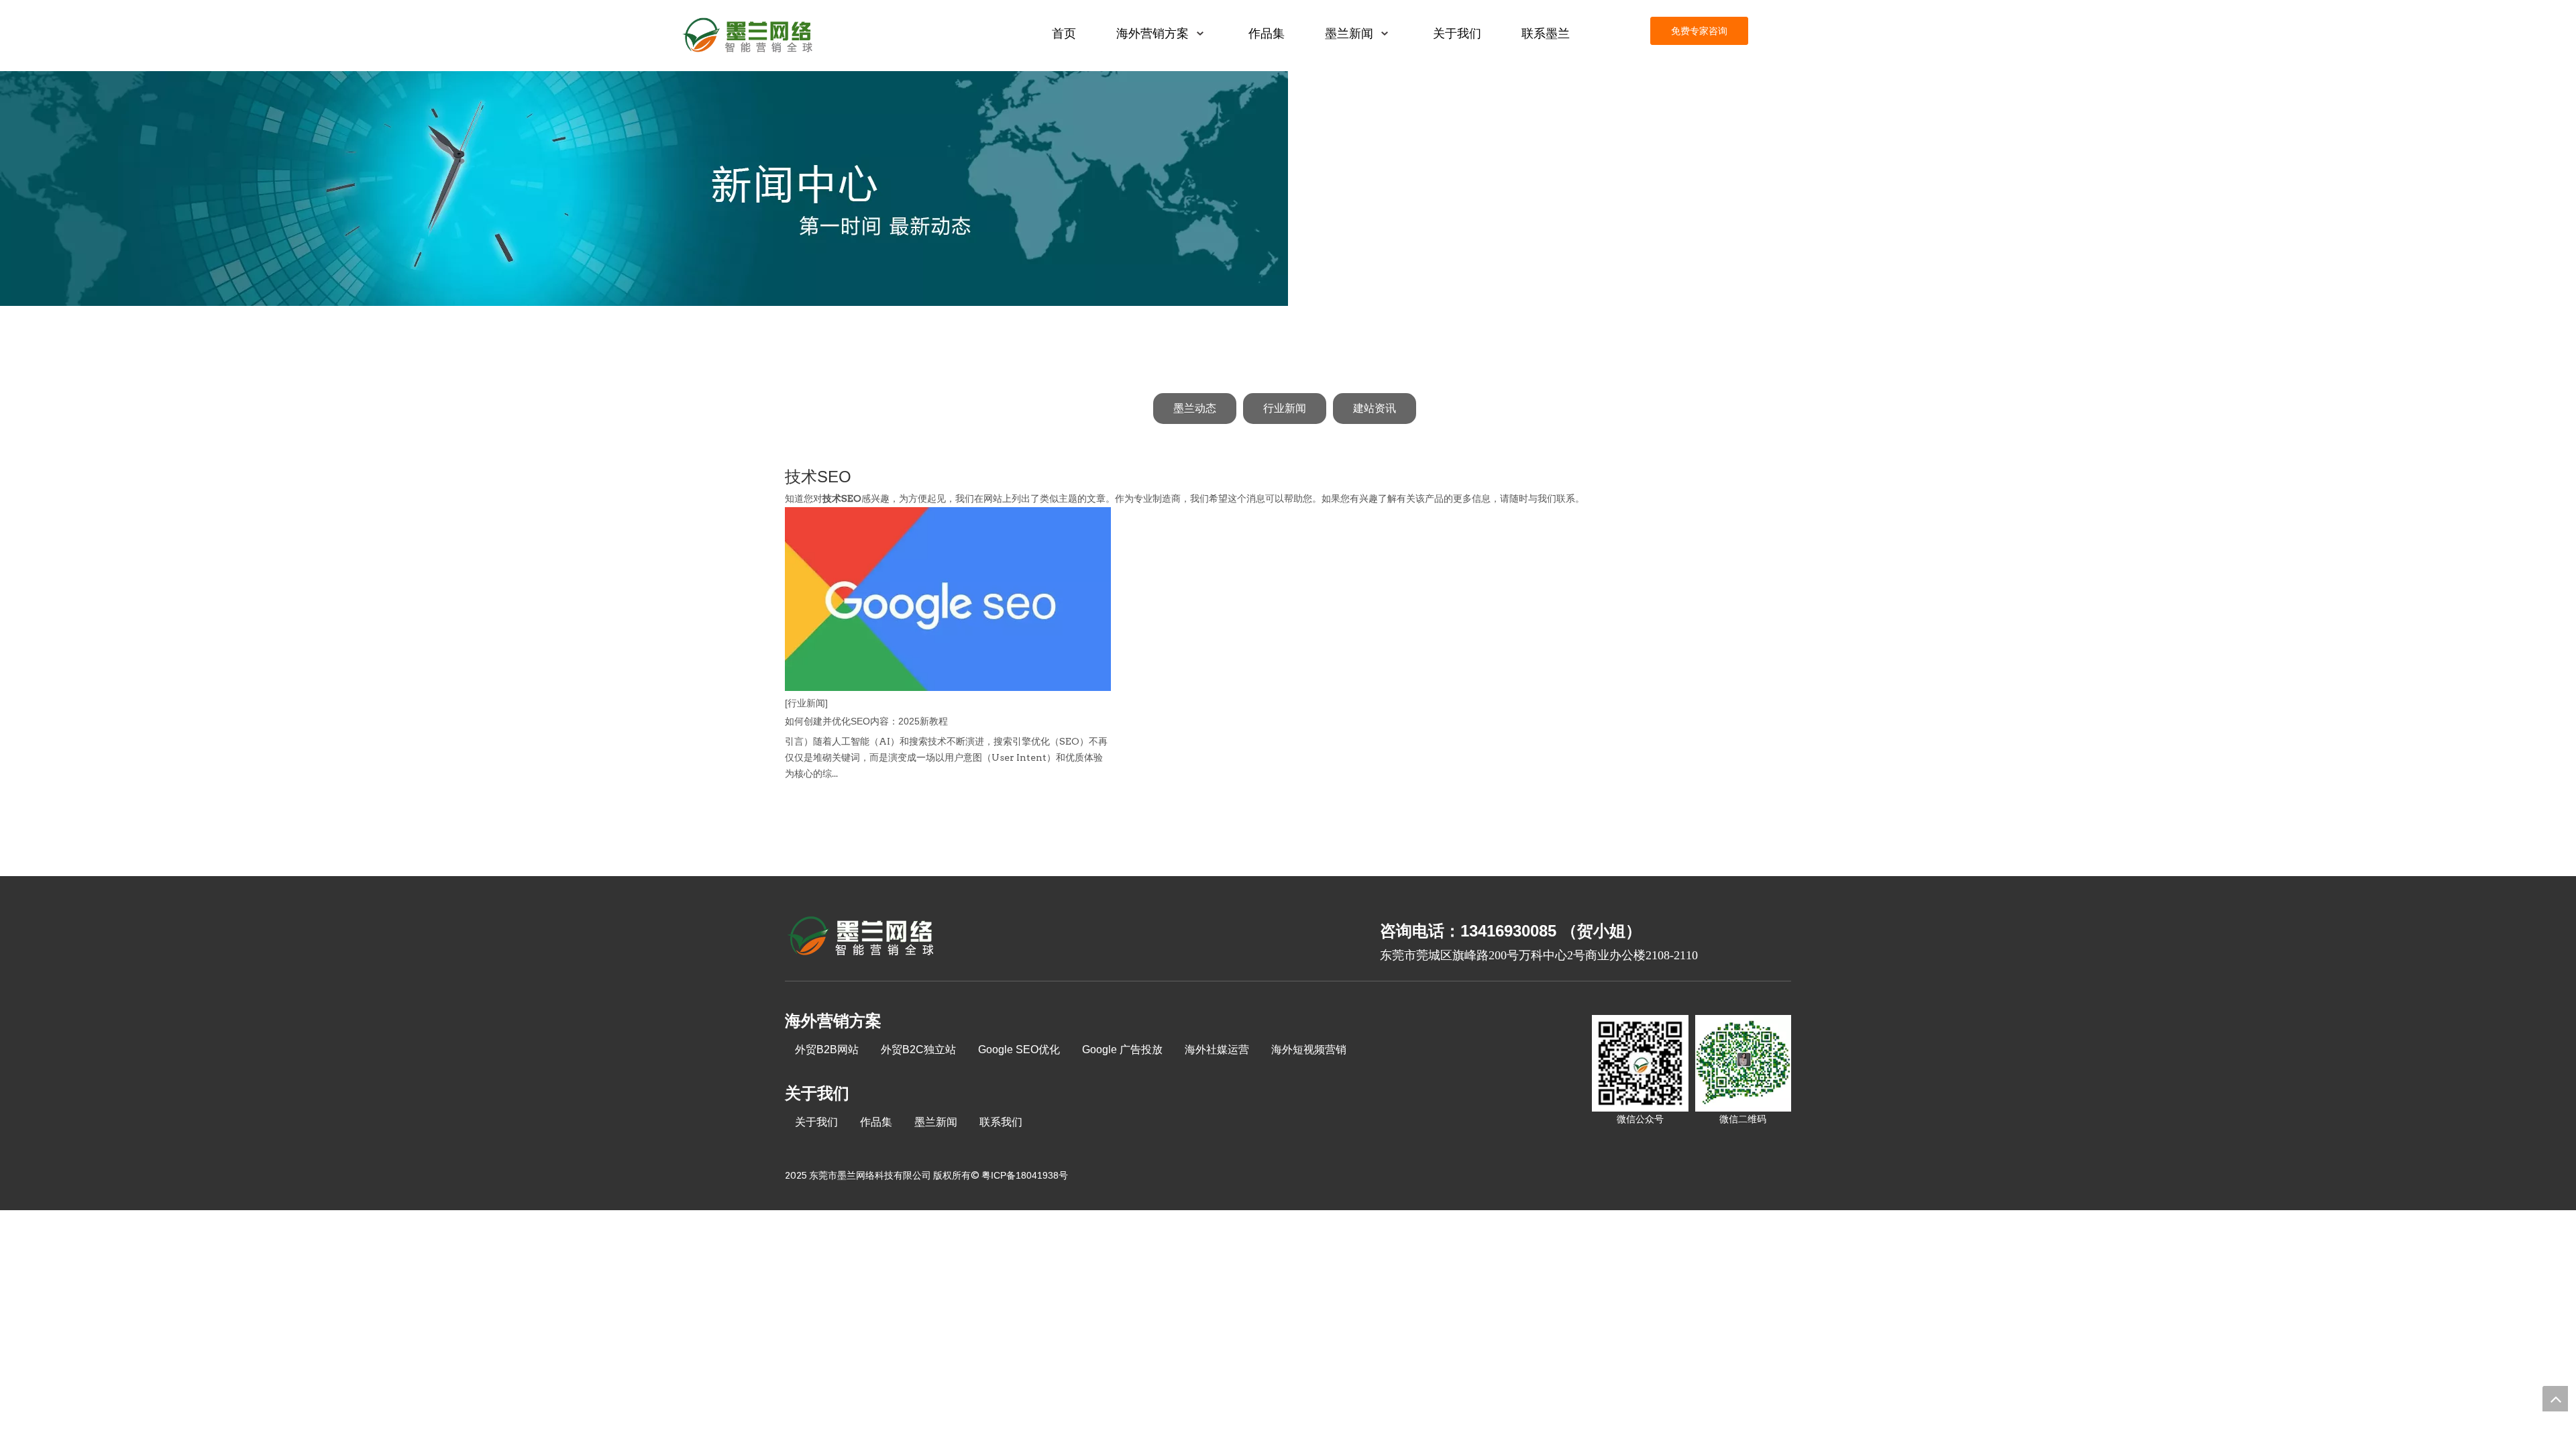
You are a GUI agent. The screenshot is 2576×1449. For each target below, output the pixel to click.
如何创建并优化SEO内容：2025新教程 (866, 721)
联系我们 (1001, 1122)
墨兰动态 (1195, 408)
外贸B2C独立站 (918, 1050)
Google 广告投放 (1122, 1050)
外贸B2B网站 (827, 1050)
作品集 (876, 1122)
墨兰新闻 (936, 1122)
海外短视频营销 (1309, 1050)
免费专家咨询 (1699, 31)
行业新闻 (1285, 408)
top (2555, 1399)
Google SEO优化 (1019, 1050)
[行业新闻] (806, 703)
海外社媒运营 (1217, 1050)
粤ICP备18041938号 (1025, 1175)
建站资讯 (1375, 408)
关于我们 (816, 1122)
